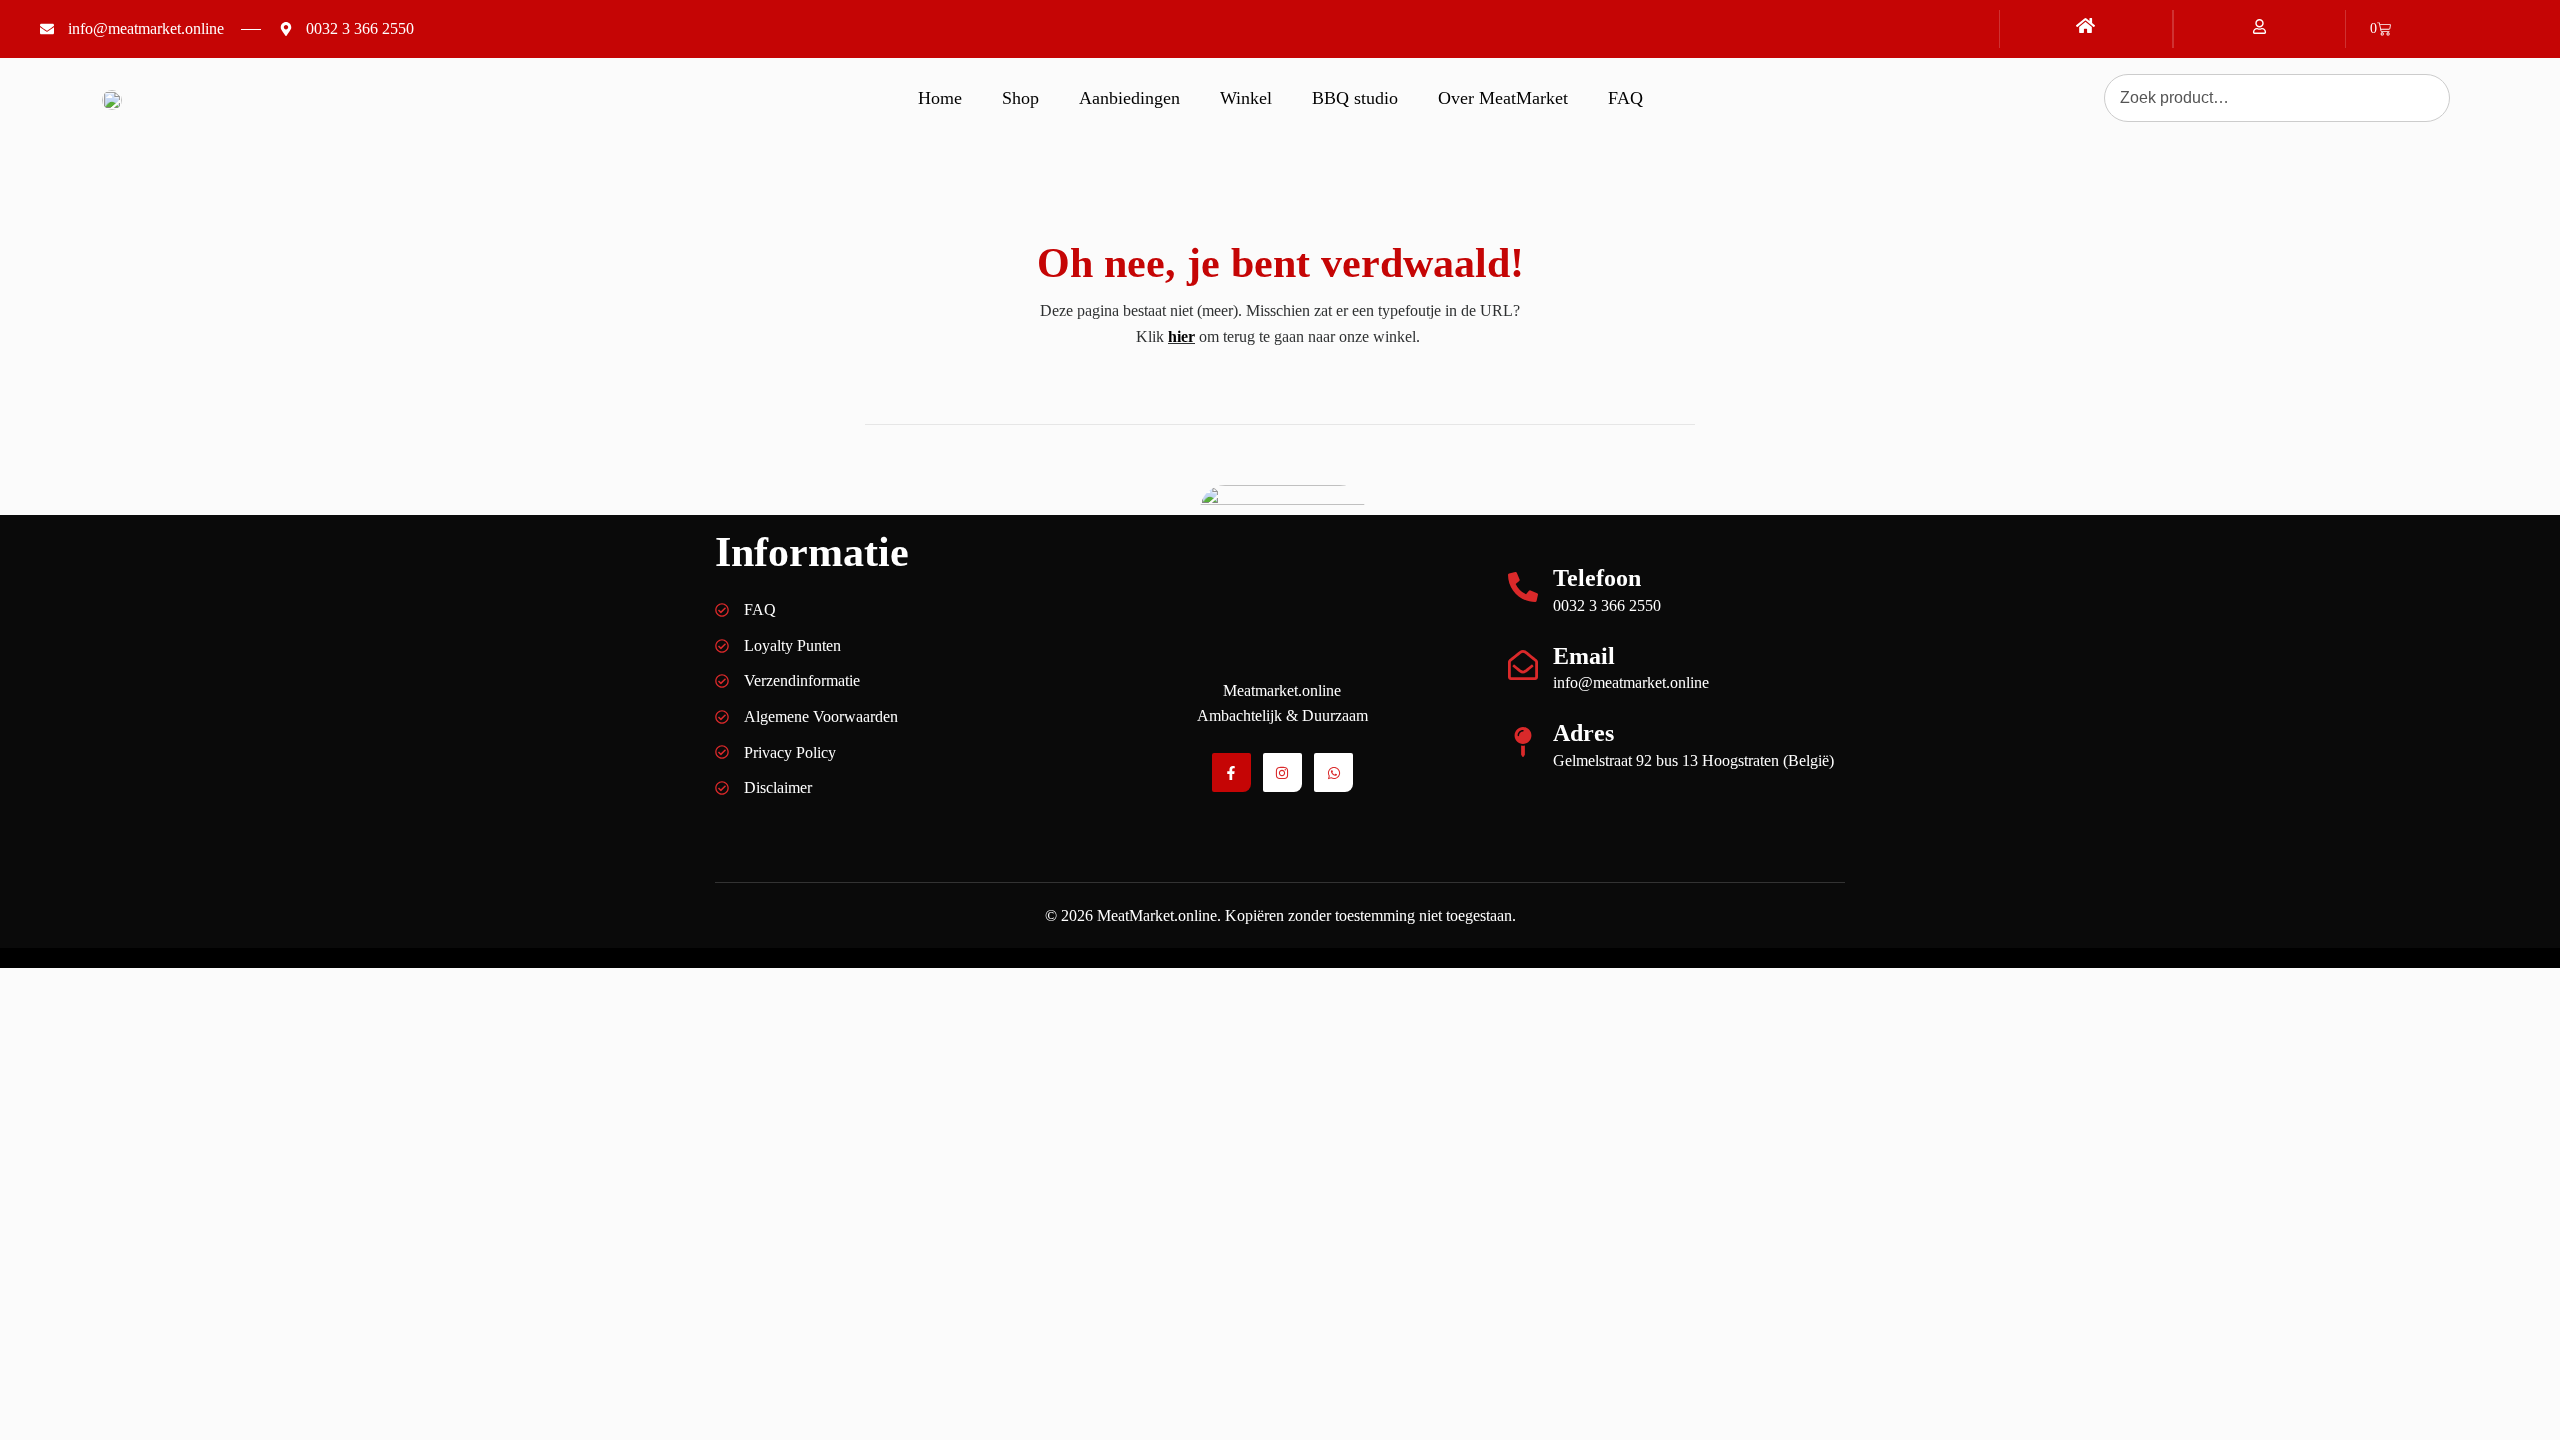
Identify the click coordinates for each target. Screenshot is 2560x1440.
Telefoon (1597, 578)
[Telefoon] (1523, 587)
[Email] (1523, 665)
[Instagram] (1282, 772)
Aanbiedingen (1129, 98)
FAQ (1625, 98)
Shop (1020, 98)
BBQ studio (1355, 98)
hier (1181, 336)
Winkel (1246, 98)
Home (940, 98)
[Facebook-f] (1231, 772)
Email (1584, 656)
